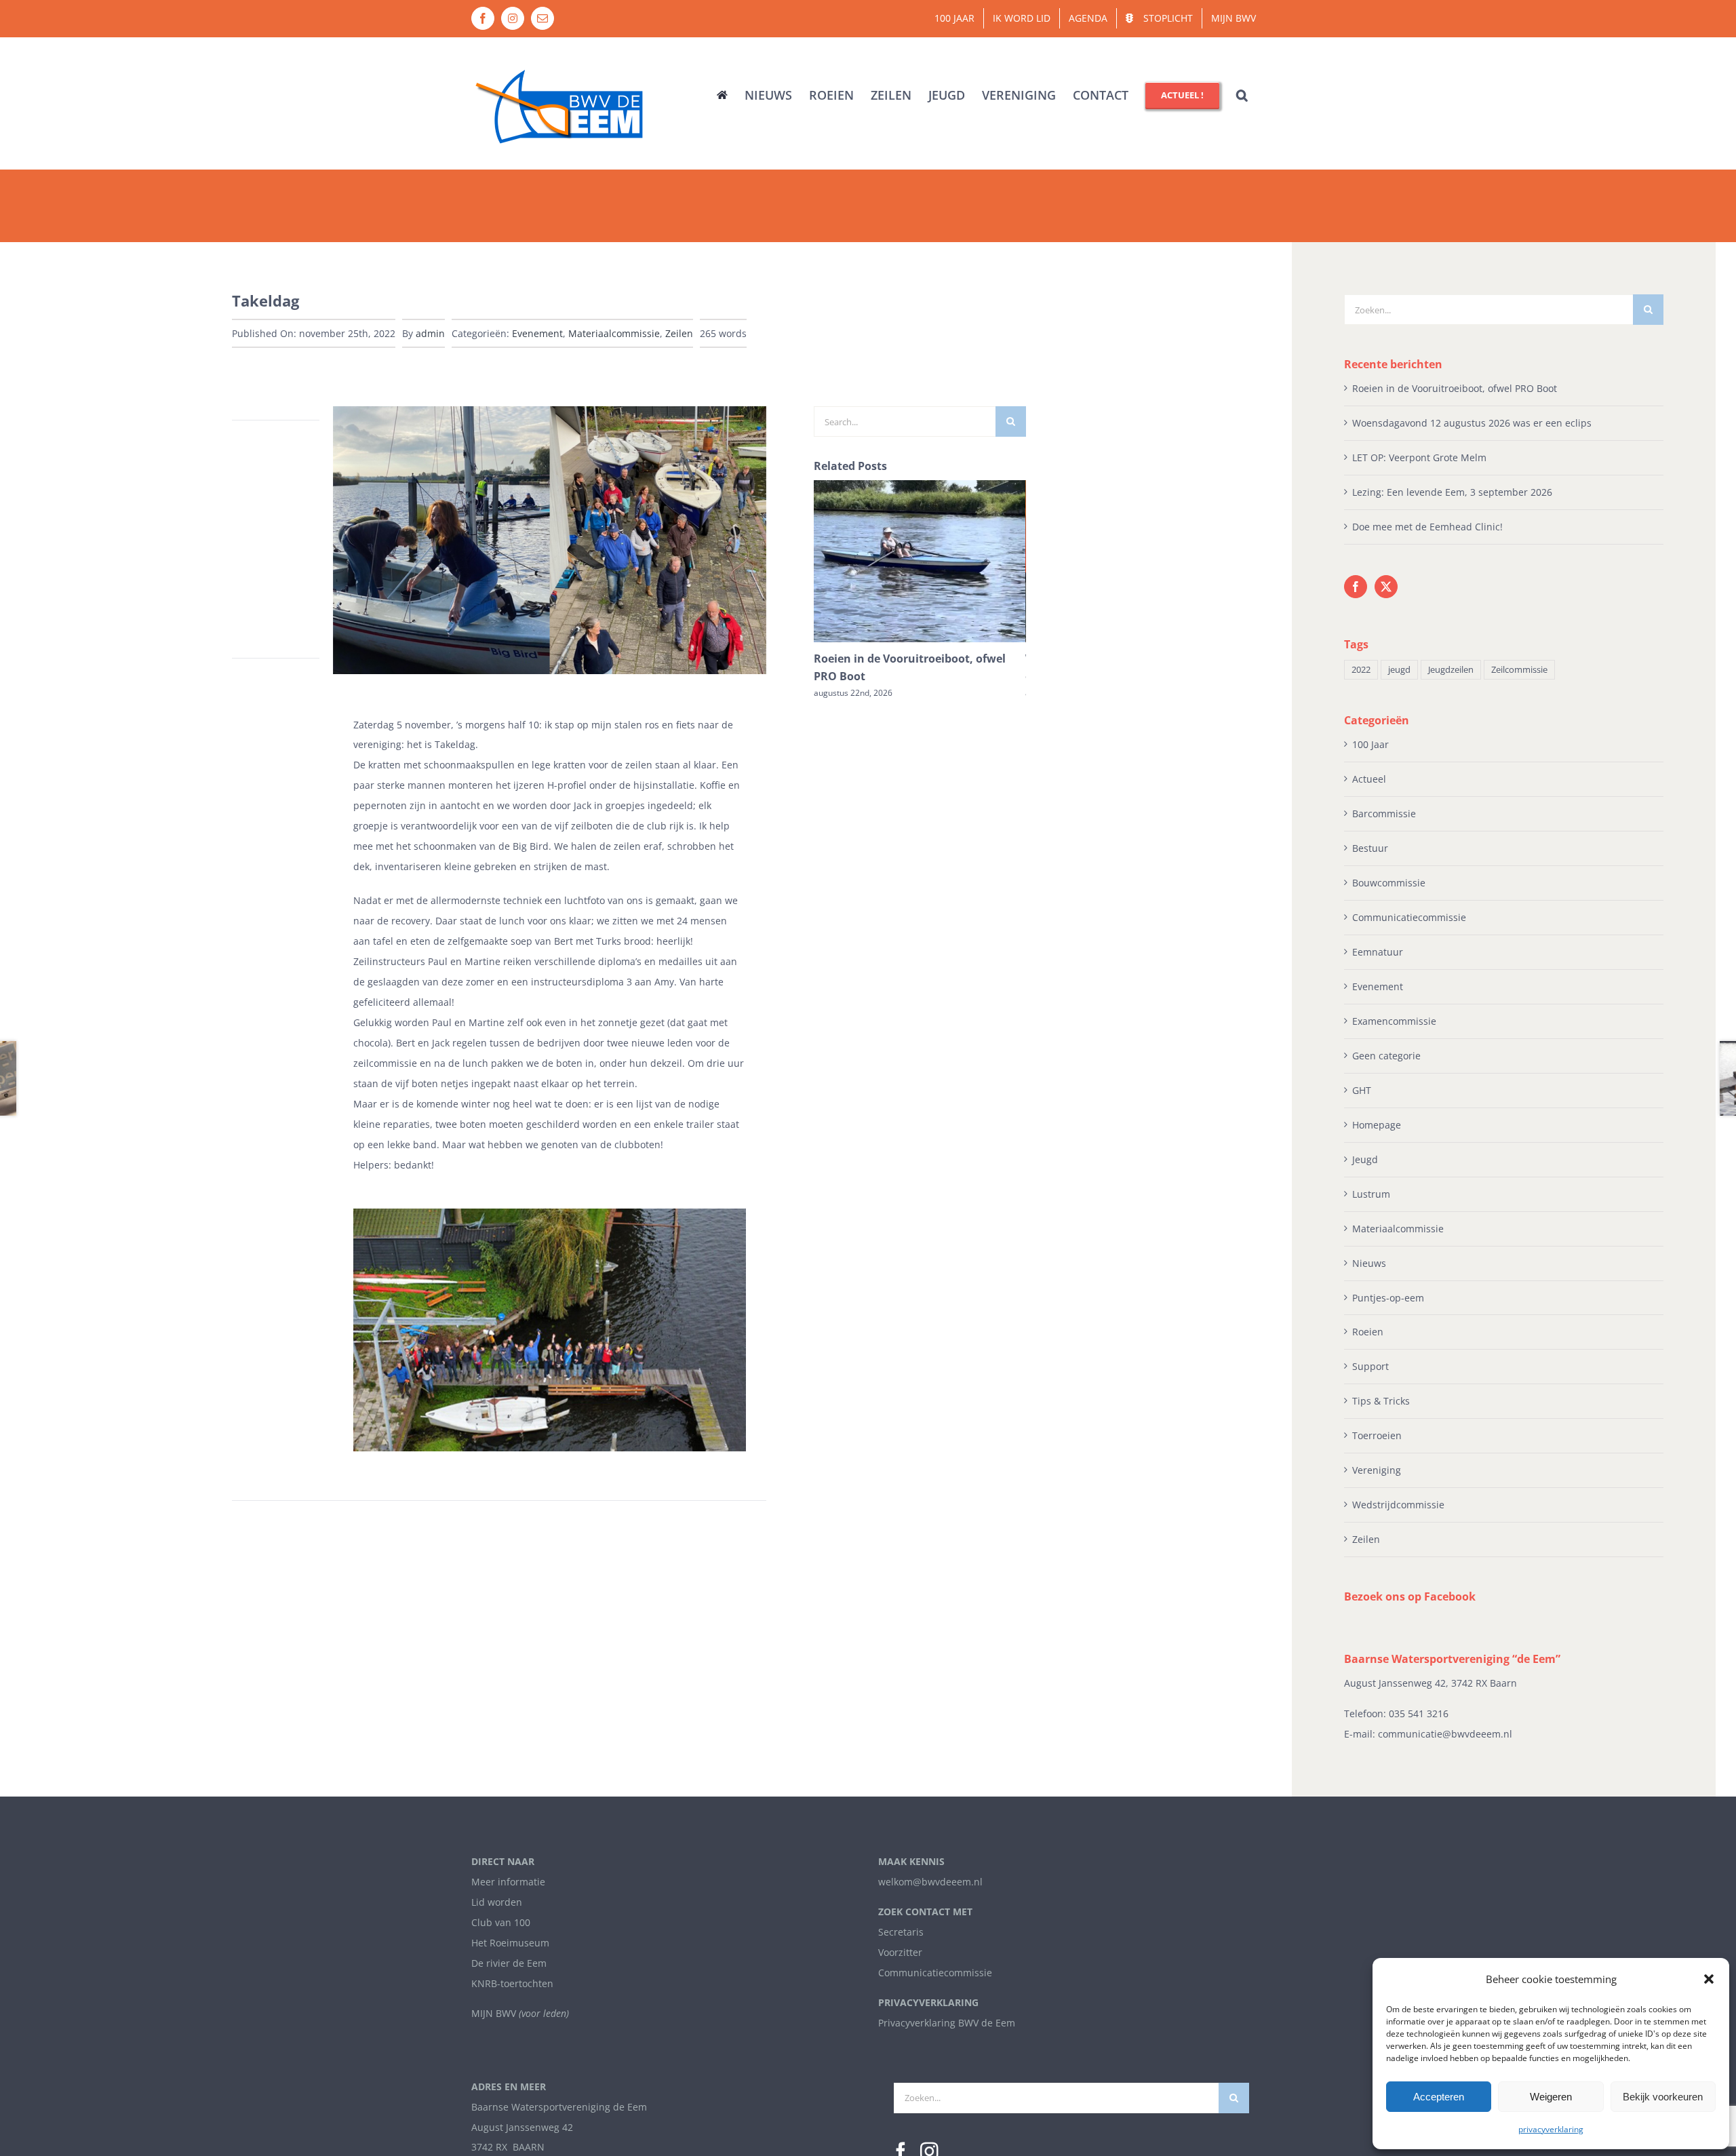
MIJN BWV (494, 2013)
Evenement (537, 333)
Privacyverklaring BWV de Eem (947, 2023)
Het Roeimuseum (510, 1943)
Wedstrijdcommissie (1398, 1505)
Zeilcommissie (1519, 670)
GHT (1362, 1090)
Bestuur (1370, 848)
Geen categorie (1386, 1056)
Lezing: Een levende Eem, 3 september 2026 (1452, 492)
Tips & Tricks (1381, 1401)
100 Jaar (1370, 744)
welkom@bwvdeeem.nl (930, 1882)
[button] (1709, 1979)
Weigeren (1551, 2097)
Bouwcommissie (1389, 883)
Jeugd (1365, 1159)
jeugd (1399, 670)
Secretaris (901, 1932)
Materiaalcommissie (614, 333)
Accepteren (1439, 2097)
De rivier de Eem (509, 1963)
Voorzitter (900, 1952)
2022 (1361, 670)
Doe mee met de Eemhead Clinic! (1427, 527)
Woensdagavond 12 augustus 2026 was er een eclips (1472, 423)
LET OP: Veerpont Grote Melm (1419, 457)
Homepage (1377, 1125)
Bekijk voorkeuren (1663, 2097)
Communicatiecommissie (1409, 917)
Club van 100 (501, 1922)
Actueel (1369, 779)
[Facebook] (1356, 587)
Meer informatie (508, 1882)
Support (1370, 1366)
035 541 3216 (1419, 1713)
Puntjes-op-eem (1388, 1298)
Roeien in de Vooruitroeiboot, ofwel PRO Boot (1455, 388)
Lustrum (1371, 1194)
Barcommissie (1384, 814)
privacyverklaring (1551, 2129)
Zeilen (679, 333)
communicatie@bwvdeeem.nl (1445, 1734)
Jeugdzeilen (1451, 670)
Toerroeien (1377, 1435)
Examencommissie (1394, 1021)
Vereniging (1377, 1470)
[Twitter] (1386, 587)
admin (430, 333)
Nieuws (1369, 1263)
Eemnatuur (1378, 952)
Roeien (1368, 1332)
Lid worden (497, 1902)
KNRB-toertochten (512, 1983)
